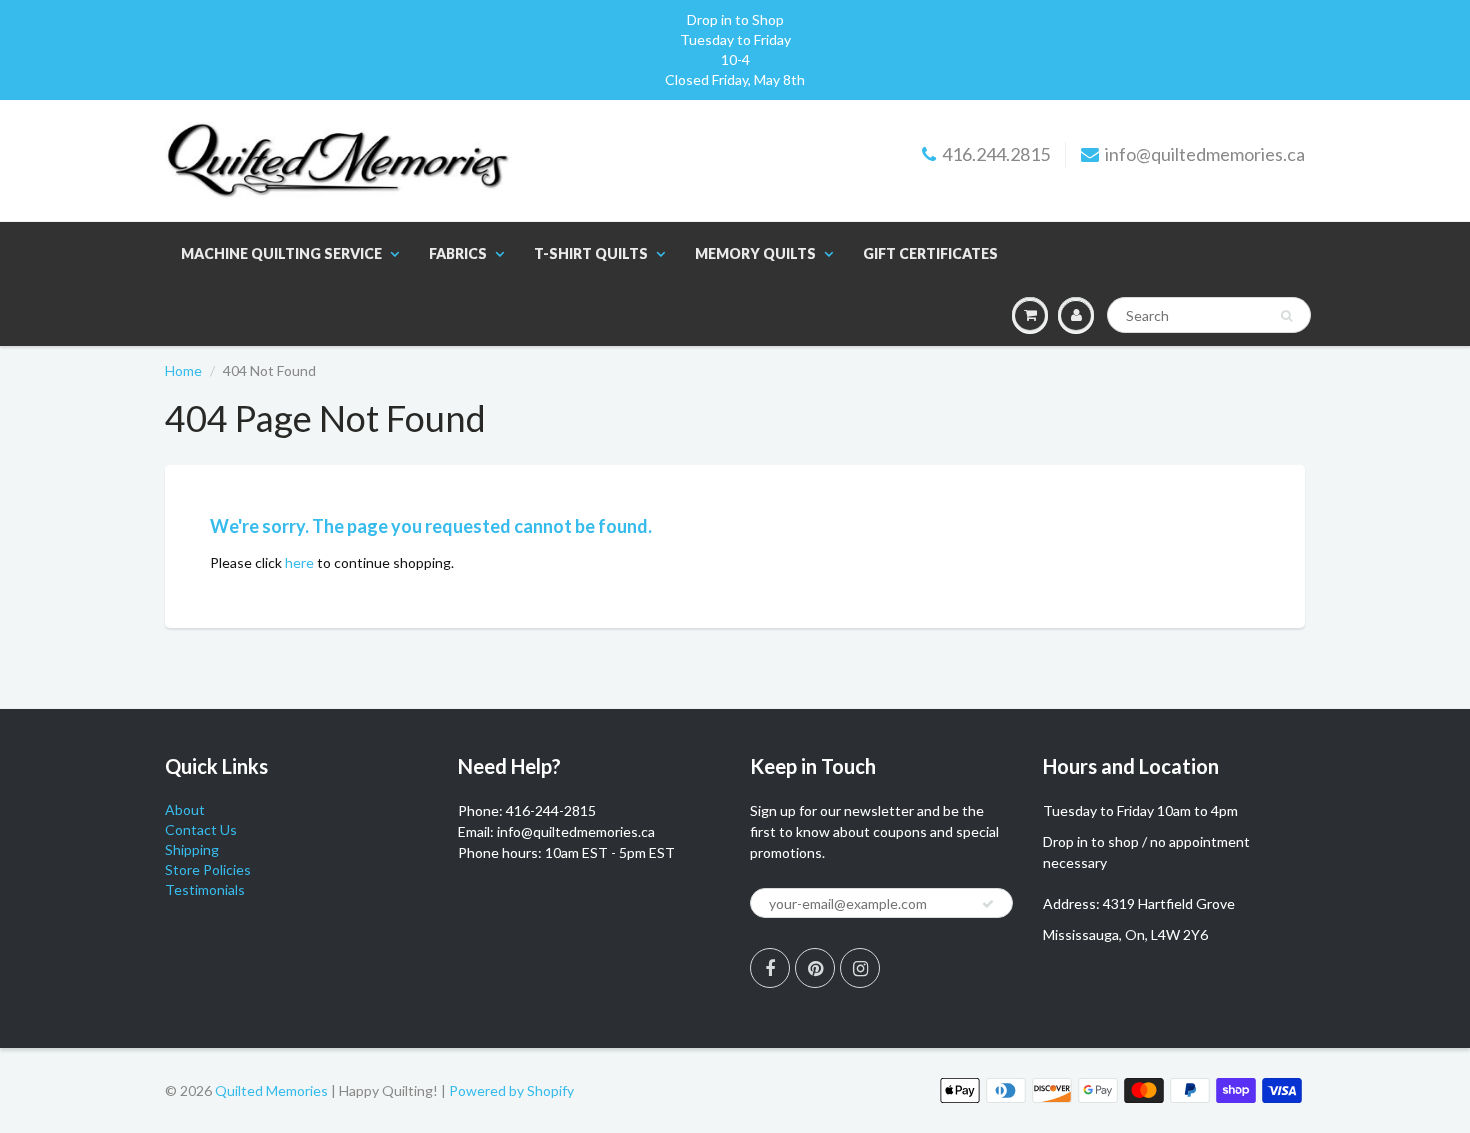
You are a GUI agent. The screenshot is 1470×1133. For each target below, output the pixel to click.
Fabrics (458, 253)
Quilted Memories (271, 1090)
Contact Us (201, 829)
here (299, 562)
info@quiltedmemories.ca (1205, 154)
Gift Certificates (930, 253)
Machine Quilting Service (281, 253)
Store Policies (208, 869)
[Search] (1286, 316)
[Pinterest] (815, 968)
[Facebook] (770, 968)
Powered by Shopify (511, 1090)
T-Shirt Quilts (591, 253)
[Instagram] (860, 968)
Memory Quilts (755, 253)
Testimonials (205, 889)
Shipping (192, 849)
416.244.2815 (996, 154)
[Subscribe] (988, 904)
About (185, 809)
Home (183, 370)
